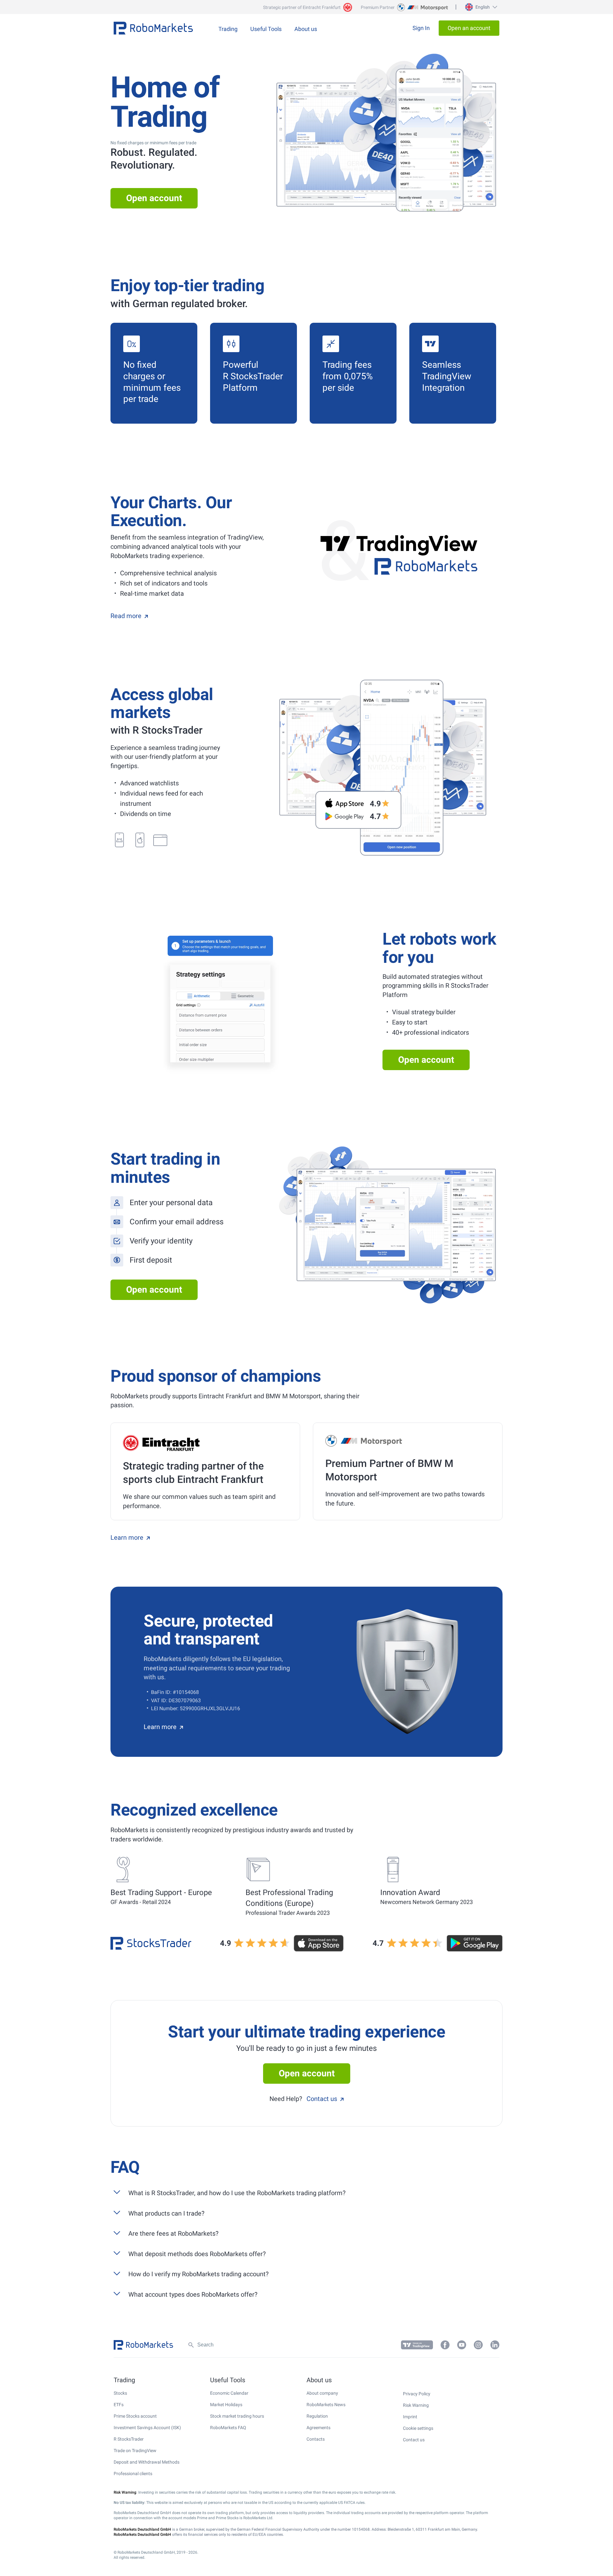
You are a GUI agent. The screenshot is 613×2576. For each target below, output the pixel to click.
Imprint (410, 2417)
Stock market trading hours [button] (237, 2416)
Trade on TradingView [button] (135, 2451)
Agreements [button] (318, 2428)
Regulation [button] (317, 2416)
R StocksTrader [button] (129, 2439)
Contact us (322, 2099)
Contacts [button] (316, 2439)
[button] (480, 7)
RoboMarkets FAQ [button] (228, 2428)
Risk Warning (416, 2405)
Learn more (127, 1537)
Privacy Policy (417, 2394)
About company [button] (322, 2393)
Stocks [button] (120, 2393)
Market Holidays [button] (226, 2405)
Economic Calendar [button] (229, 2393)
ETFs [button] (119, 2405)
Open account (154, 198)
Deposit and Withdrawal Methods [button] (147, 2462)
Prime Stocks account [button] (135, 2416)
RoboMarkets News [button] (326, 2405)
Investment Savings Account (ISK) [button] (147, 2428)
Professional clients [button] (133, 2474)
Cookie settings (418, 2428)
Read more (126, 616)
